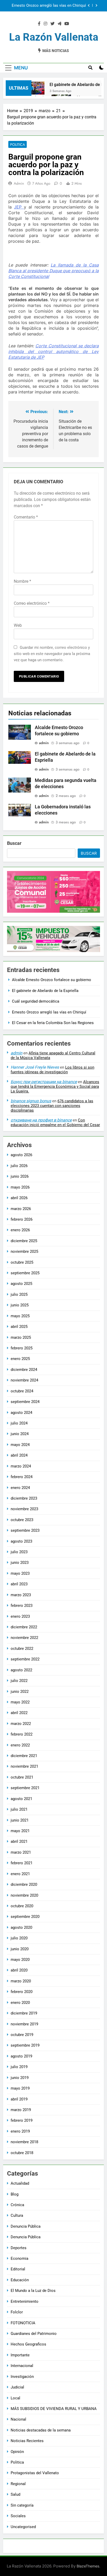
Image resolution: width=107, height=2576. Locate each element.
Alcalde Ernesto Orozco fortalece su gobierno (55, 6)
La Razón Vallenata (54, 37)
